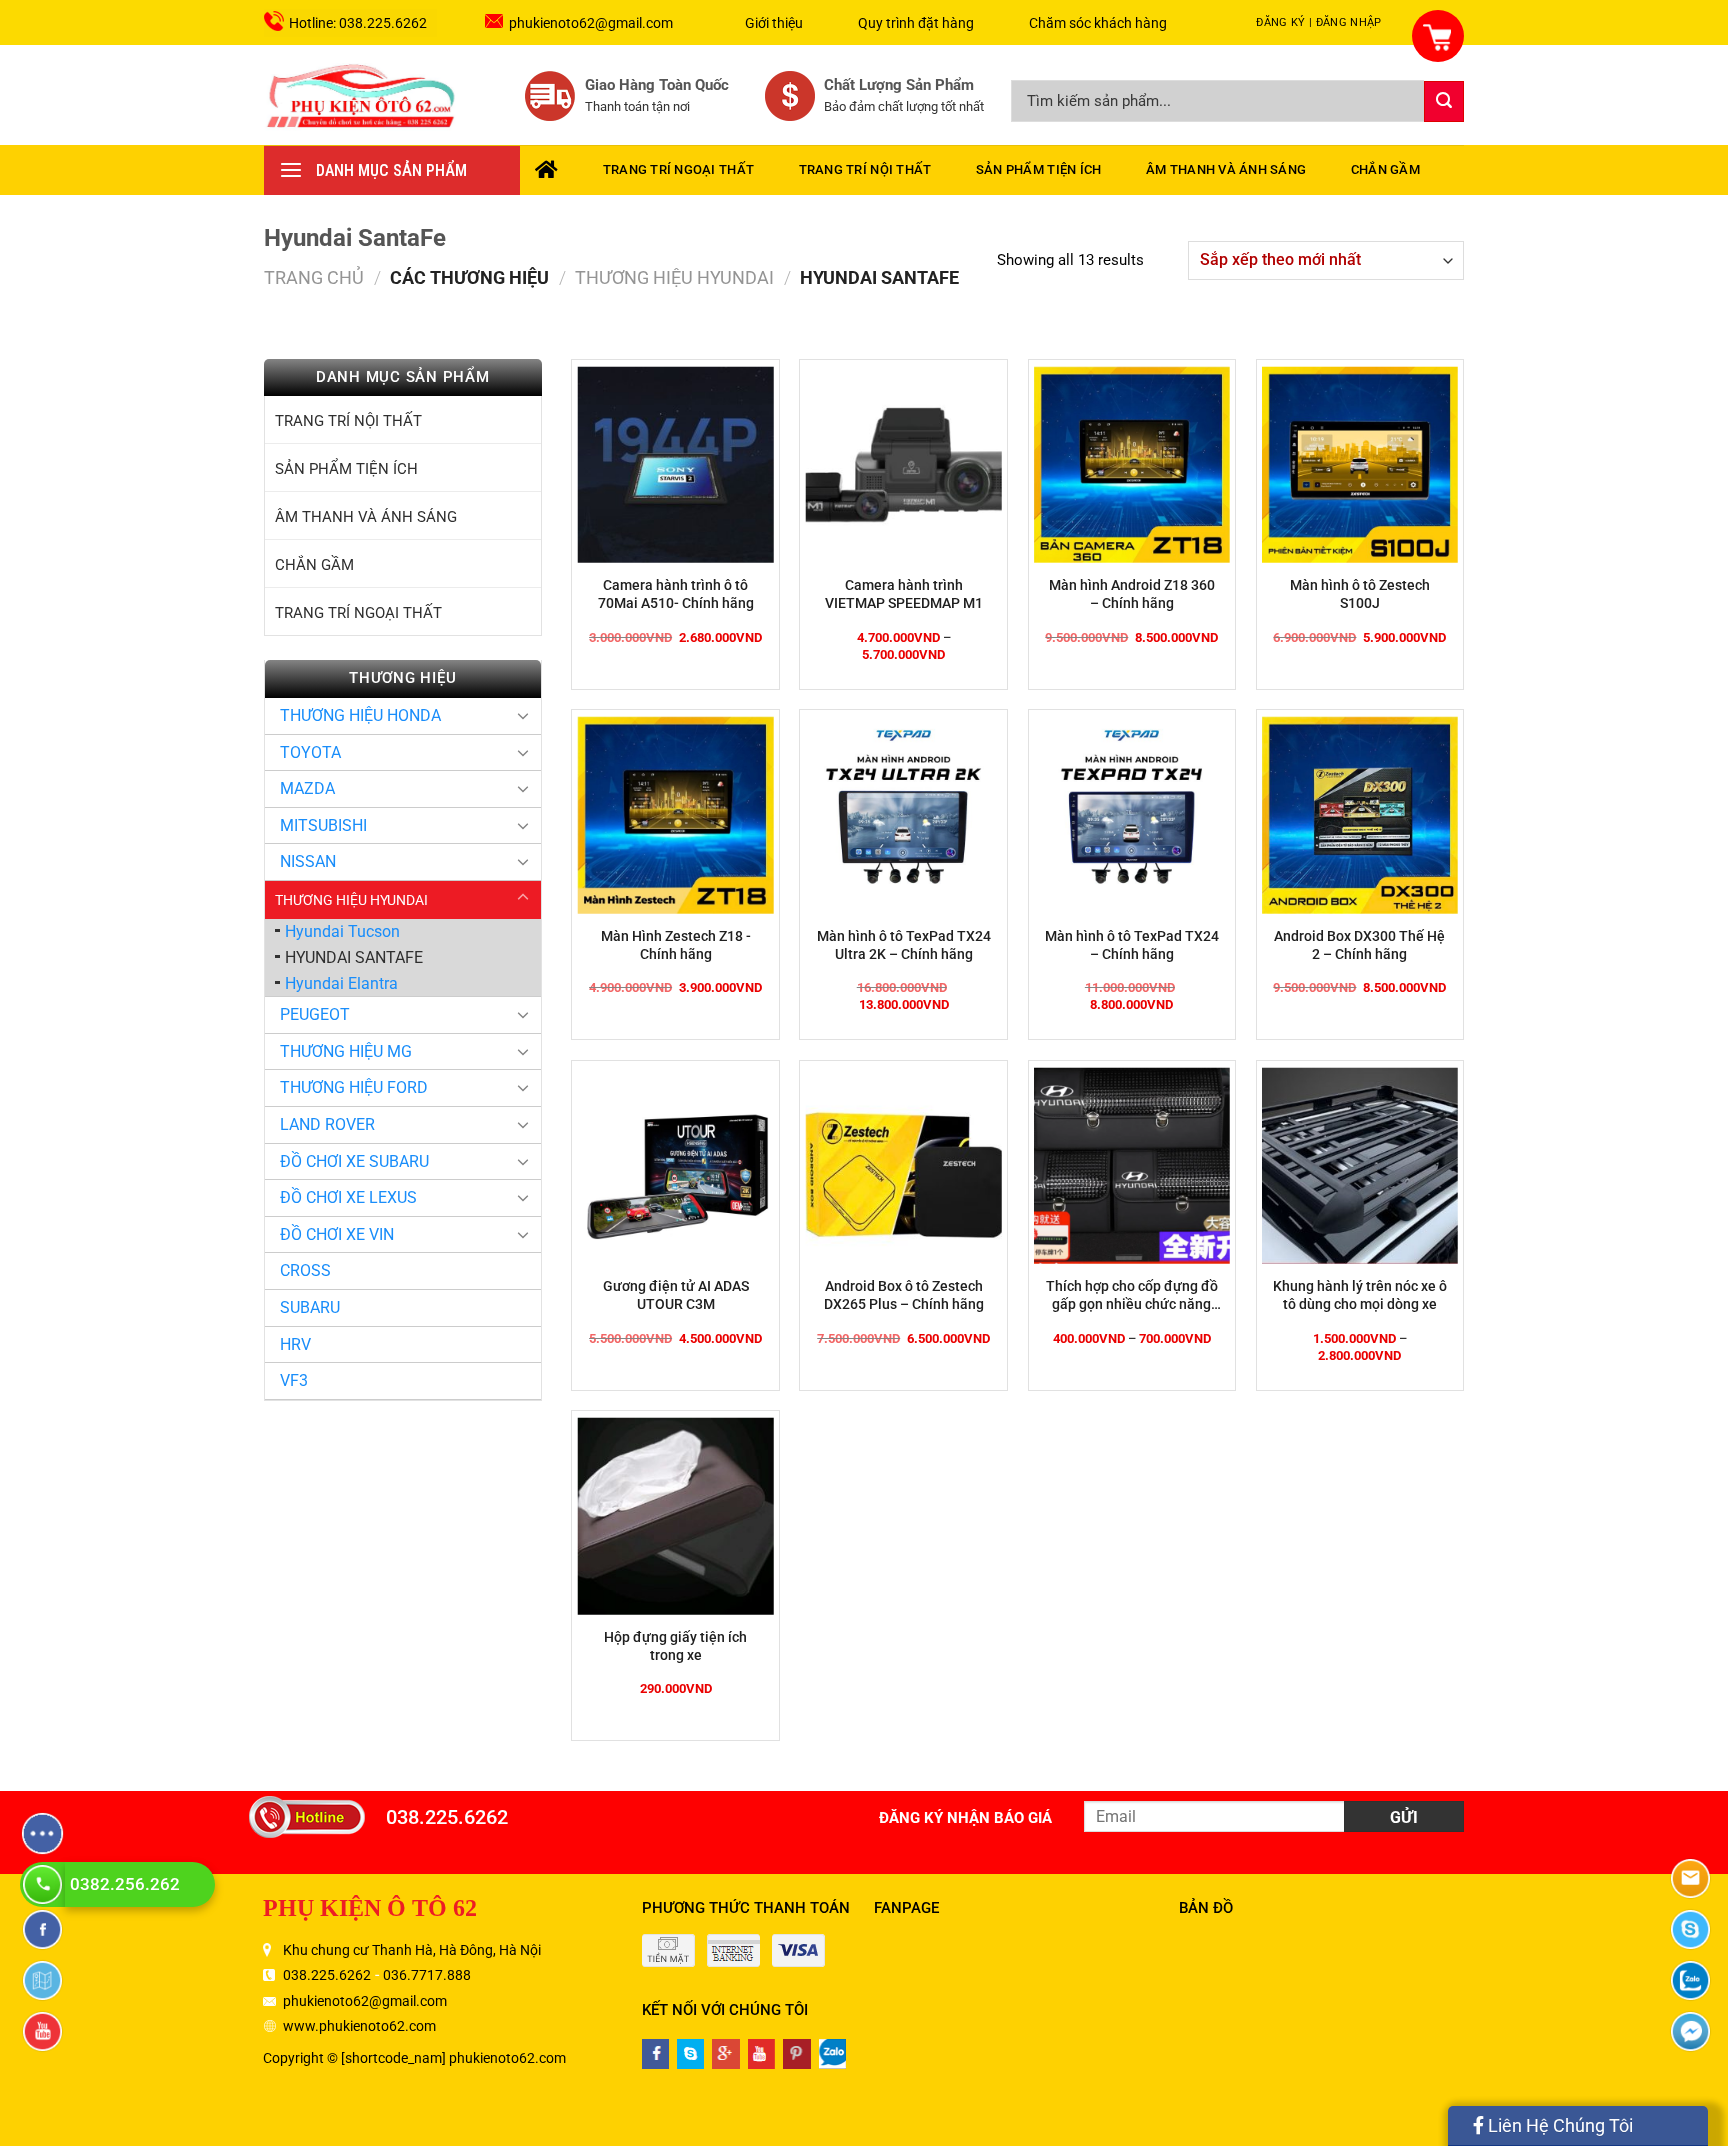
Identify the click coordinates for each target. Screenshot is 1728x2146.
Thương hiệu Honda (360, 715)
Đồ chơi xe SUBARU (354, 1161)
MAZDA (307, 788)
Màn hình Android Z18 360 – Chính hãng (1132, 594)
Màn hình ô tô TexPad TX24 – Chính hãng (1132, 945)
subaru (310, 1307)
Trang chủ (314, 277)
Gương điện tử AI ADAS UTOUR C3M (676, 1295)
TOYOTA (310, 752)
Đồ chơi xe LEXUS (348, 1197)
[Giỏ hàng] (1426, 24)
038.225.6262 (447, 1817)
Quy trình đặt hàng (916, 23)
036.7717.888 (427, 1975)
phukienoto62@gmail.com (591, 23)
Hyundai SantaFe (354, 957)
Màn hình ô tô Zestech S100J (1360, 594)
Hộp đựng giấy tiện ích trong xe (675, 1646)
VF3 (294, 1380)
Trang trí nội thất (865, 169)
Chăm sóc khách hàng (1098, 23)
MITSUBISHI (323, 825)
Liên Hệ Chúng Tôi (1558, 2125)
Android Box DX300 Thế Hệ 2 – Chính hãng (1359, 945)
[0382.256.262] (45, 1884)
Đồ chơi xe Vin (337, 1234)
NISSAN (308, 861)
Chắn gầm (1385, 169)
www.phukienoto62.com (359, 2026)
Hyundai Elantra (341, 983)
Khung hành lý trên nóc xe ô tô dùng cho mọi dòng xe (1360, 1295)
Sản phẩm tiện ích (1038, 169)
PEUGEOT (315, 1014)
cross (305, 1270)
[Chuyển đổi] (523, 715)
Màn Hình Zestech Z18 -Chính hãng (676, 945)
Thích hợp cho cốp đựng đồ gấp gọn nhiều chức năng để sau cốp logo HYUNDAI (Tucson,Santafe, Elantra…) (1132, 1295)
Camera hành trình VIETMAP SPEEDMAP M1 (904, 594)
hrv (295, 1344)
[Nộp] (1444, 101)
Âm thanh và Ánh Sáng (1226, 169)
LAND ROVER (327, 1124)
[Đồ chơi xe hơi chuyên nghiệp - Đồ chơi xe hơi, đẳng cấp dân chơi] (362, 95)
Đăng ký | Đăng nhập (1318, 22)
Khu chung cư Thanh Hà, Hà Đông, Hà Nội (412, 1950)
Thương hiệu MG (346, 1051)
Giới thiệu (774, 23)
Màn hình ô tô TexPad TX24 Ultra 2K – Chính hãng (904, 945)
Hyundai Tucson (342, 931)
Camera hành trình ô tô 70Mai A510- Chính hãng (676, 594)
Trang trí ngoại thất (678, 169)
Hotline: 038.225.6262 (358, 23)
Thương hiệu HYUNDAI (674, 277)
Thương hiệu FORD (354, 1087)
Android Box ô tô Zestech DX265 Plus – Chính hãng (904, 1295)
